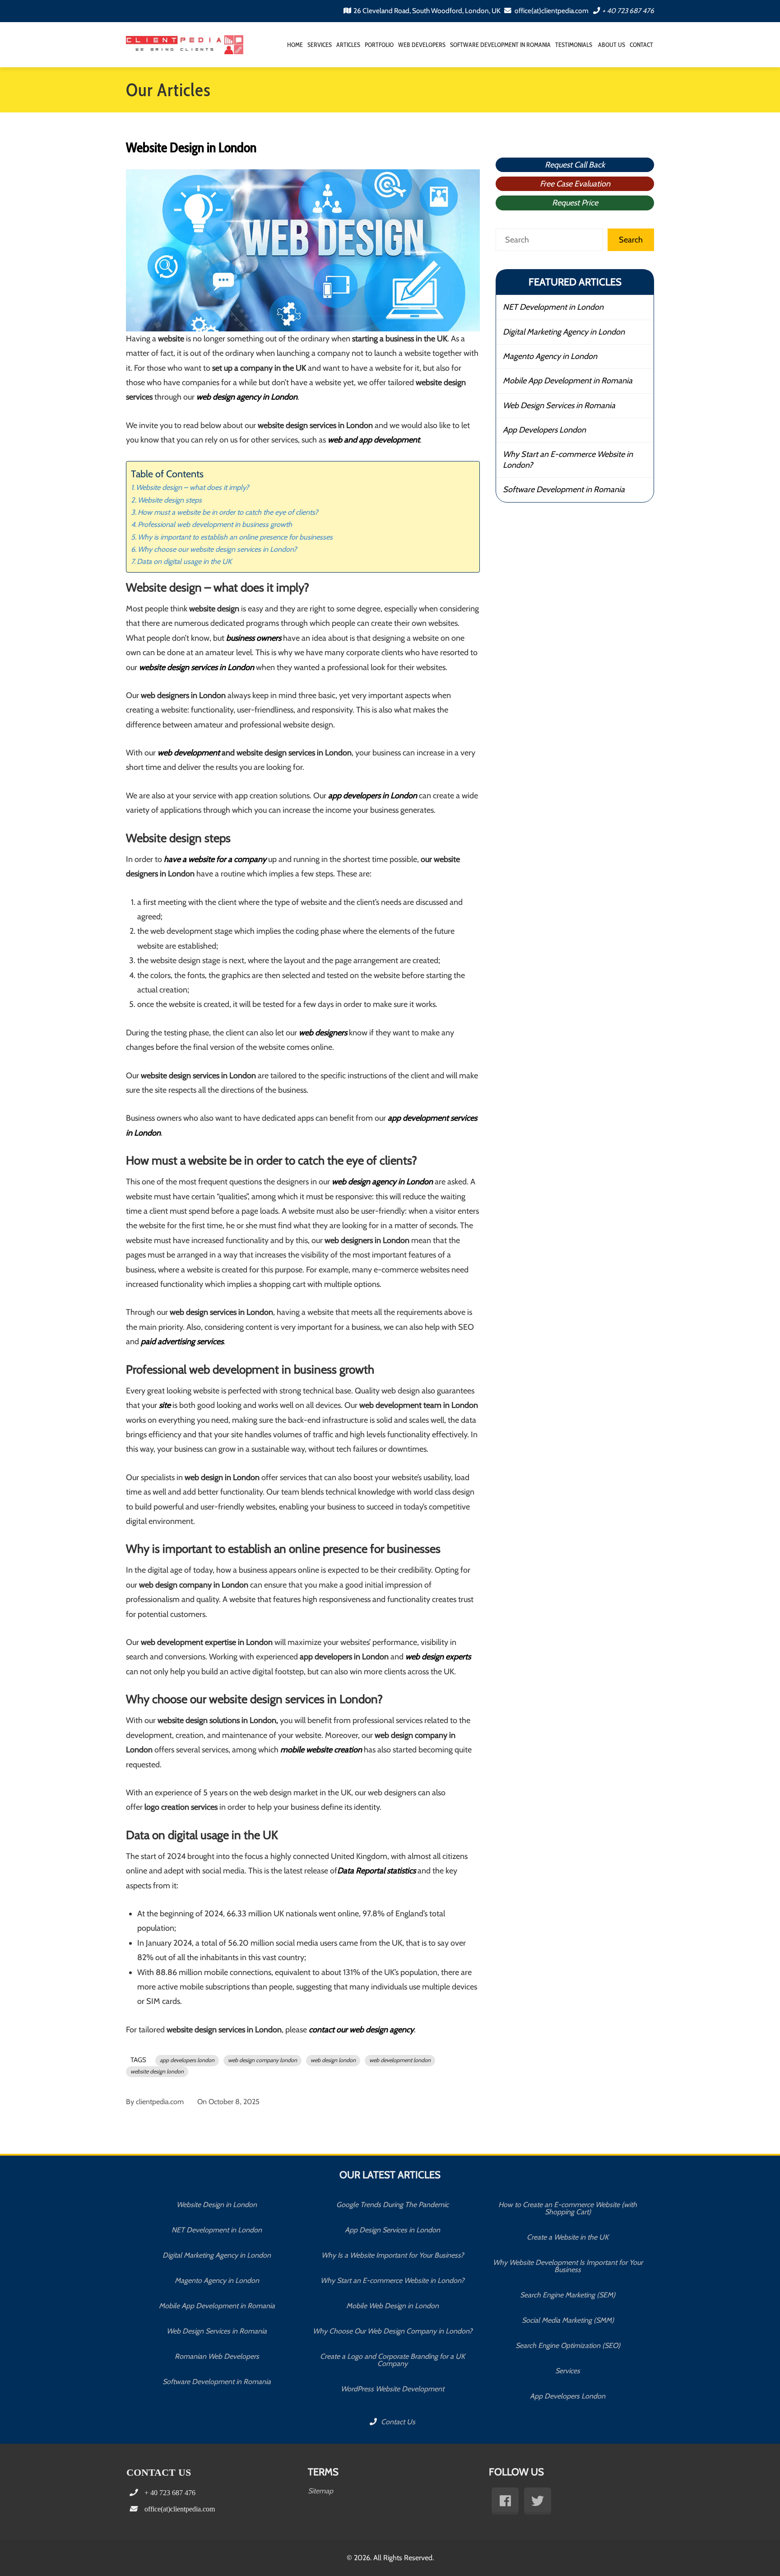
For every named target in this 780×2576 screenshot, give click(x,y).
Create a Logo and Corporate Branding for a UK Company (392, 2360)
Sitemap (320, 2491)
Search (631, 240)
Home (295, 45)
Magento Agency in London (550, 356)
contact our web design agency (361, 2030)
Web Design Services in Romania (559, 405)
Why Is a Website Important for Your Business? (392, 2255)
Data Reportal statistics (376, 1871)
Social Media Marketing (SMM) (568, 2320)
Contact (641, 45)
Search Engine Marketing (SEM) (568, 2295)
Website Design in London (217, 2205)
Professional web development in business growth (215, 524)
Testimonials (574, 45)
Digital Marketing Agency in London (564, 332)
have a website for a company (215, 859)
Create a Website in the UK (568, 2237)
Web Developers (422, 45)
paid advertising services (182, 1342)
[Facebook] (505, 2501)
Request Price (575, 203)
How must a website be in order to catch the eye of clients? (228, 512)
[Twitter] (538, 2501)
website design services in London (197, 667)
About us (611, 45)
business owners (254, 638)
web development (189, 753)
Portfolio (379, 45)
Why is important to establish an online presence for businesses (235, 537)
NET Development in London (553, 307)
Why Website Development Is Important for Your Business (568, 2266)
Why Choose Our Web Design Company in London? (392, 2331)
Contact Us (397, 2422)
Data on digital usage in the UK (184, 561)
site (165, 1405)
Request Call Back (575, 165)
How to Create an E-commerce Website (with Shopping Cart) (568, 2208)
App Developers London (544, 430)
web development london (400, 2060)
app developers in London (373, 796)
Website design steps (170, 500)
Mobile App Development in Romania (568, 381)
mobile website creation (321, 1750)
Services (320, 45)
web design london (333, 2060)
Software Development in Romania (500, 45)
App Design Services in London (392, 2230)
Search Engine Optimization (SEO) (568, 2345)
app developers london (187, 2060)
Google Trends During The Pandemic (392, 2205)
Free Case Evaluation (575, 184)
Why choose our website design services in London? (217, 549)
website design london (157, 2071)
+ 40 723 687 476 (628, 11)
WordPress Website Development (392, 2389)
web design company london (262, 2060)
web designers (323, 1033)
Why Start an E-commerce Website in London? (568, 459)
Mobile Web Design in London (392, 2306)
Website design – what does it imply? (193, 487)
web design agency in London (247, 397)
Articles (348, 45)
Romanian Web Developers (217, 2356)
